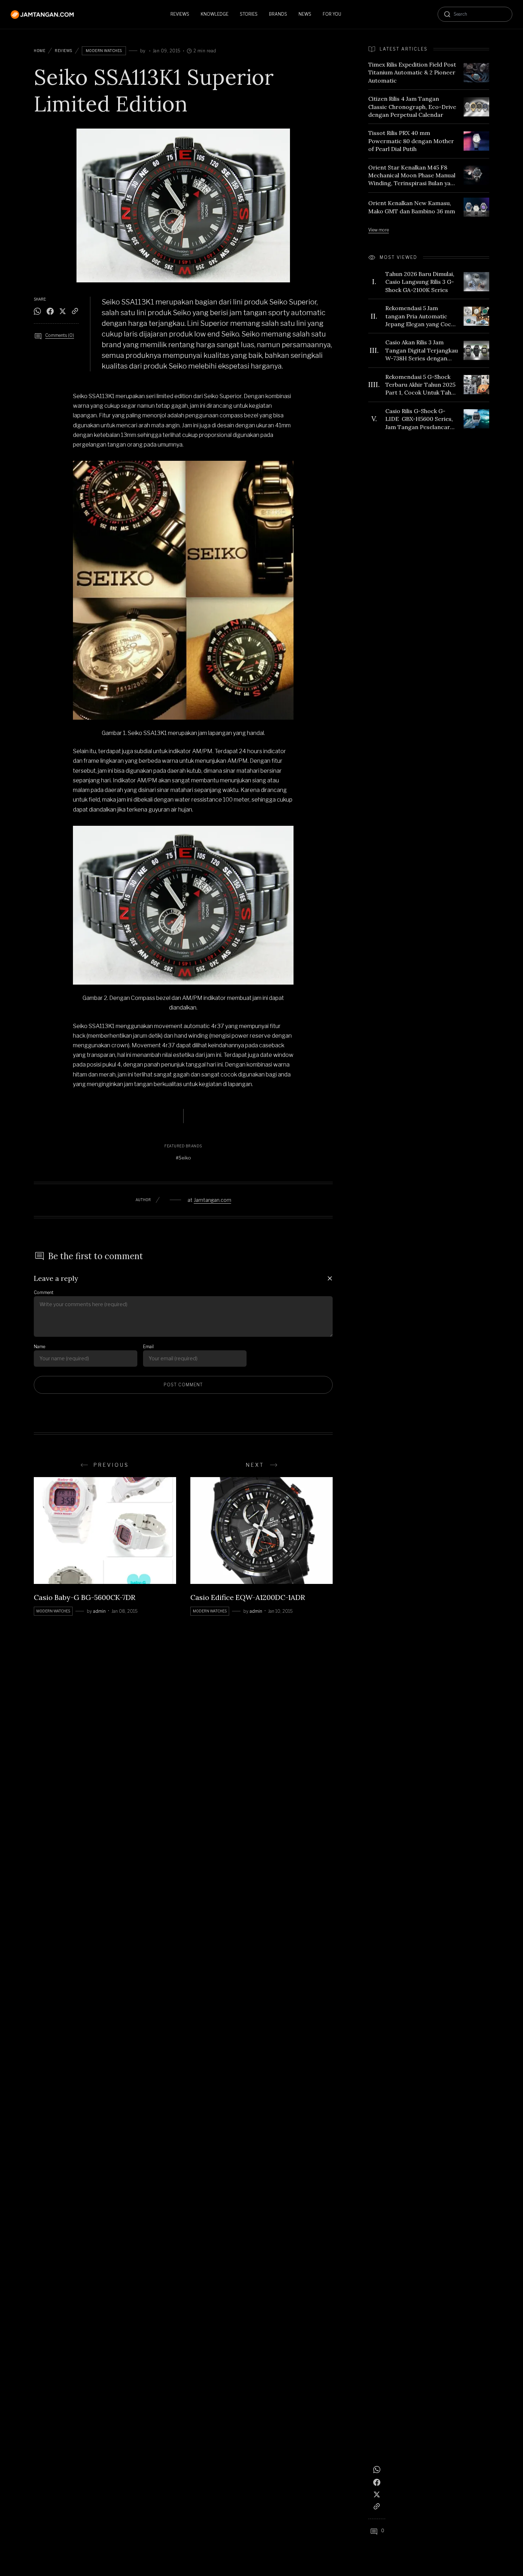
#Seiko (183, 1158)
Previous (111, 1465)
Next (255, 1465)
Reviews (64, 51)
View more (379, 230)
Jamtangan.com (213, 1200)
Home (39, 51)
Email (148, 1347)
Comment (44, 1292)
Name (39, 1347)
